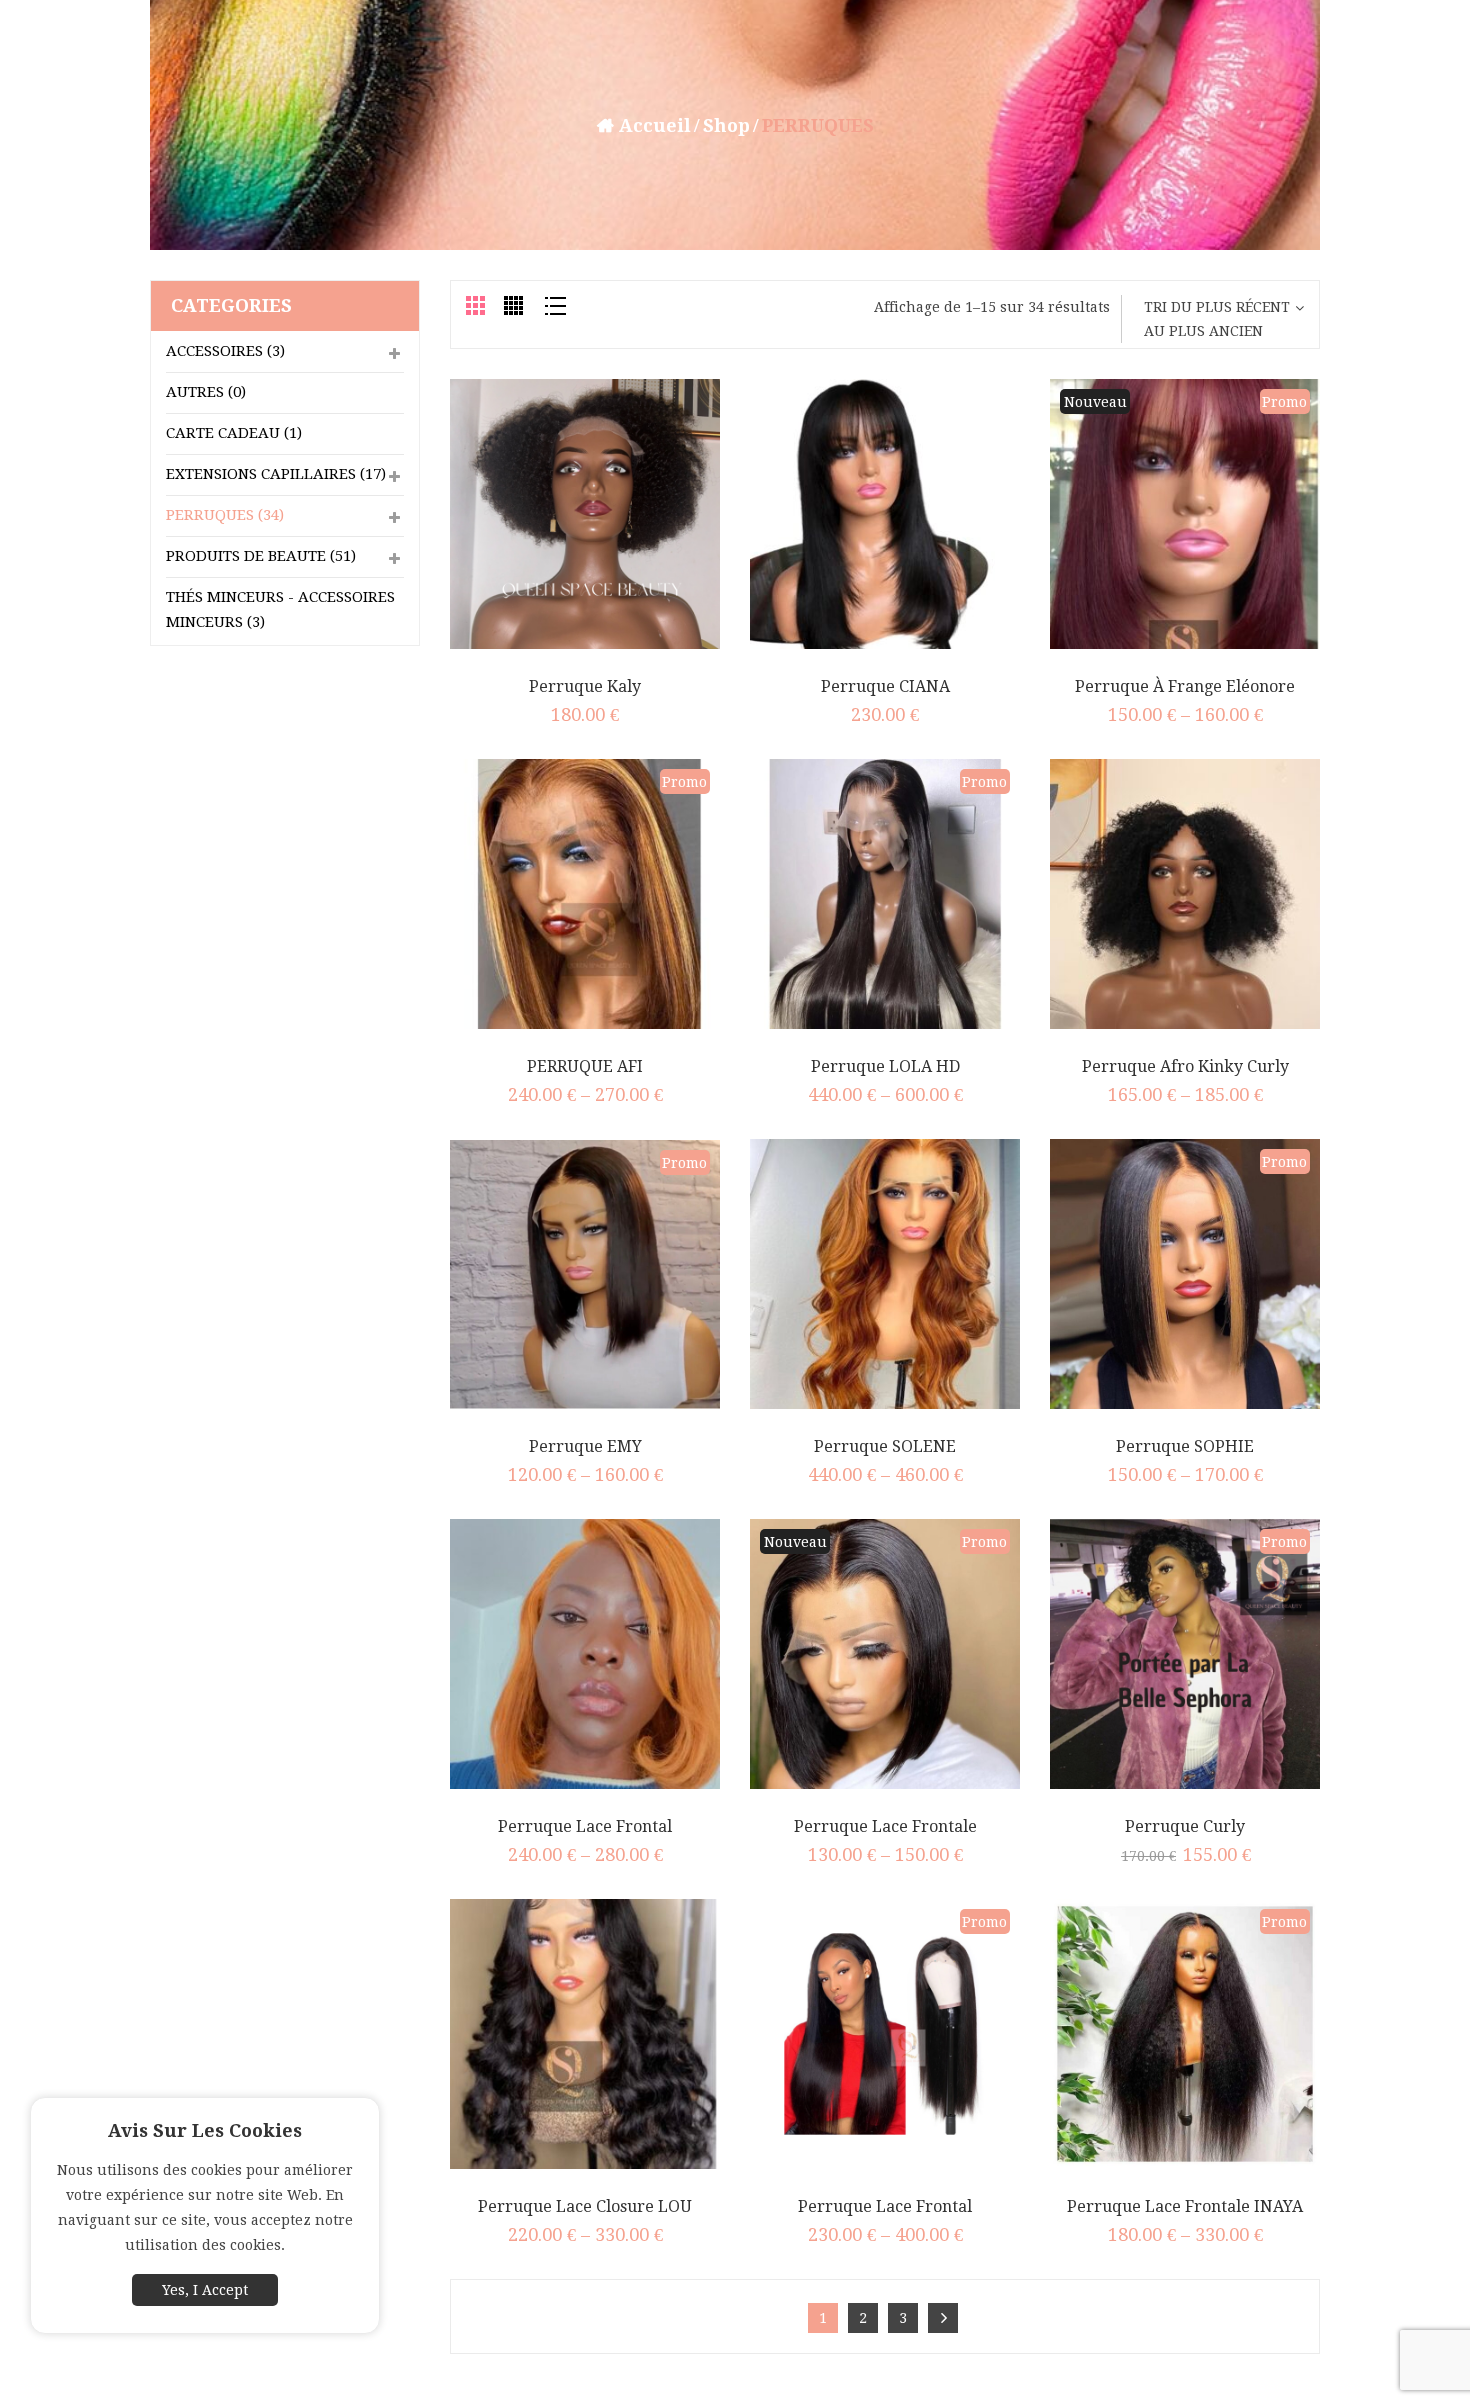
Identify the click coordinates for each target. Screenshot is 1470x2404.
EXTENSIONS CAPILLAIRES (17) (276, 474)
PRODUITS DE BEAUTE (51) (261, 556)
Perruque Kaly (585, 686)
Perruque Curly (1185, 1826)
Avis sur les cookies (205, 2130)
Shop (726, 125)
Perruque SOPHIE (1185, 1446)
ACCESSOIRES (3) (225, 351)
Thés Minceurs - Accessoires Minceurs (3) (280, 609)
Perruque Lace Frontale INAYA (1185, 2206)
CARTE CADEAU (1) (234, 433)
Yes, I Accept (205, 2290)
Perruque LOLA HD (885, 1066)
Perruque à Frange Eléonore (1185, 686)
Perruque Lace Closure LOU (585, 2206)
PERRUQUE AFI (585, 1066)
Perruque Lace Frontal (585, 1826)
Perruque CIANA (885, 686)
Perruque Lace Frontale (885, 1826)
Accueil (655, 125)
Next (943, 2318)
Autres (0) (206, 392)
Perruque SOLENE (885, 1446)
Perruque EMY (585, 1446)
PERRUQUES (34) (225, 515)
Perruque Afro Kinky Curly (1185, 1066)
